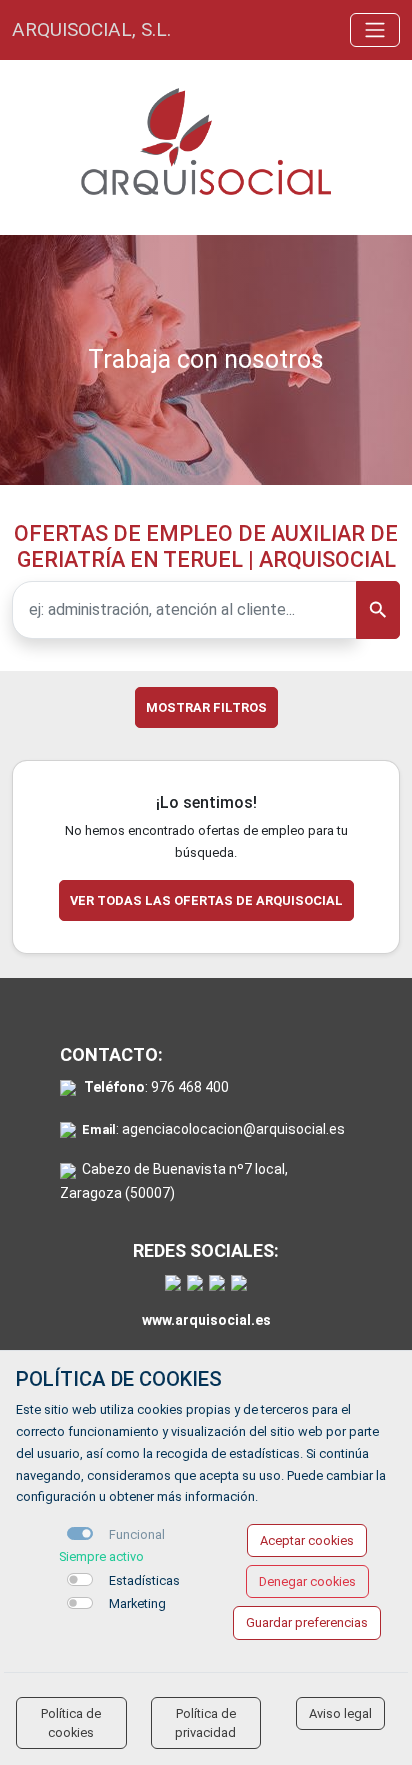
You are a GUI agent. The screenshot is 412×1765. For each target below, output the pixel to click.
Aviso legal (340, 1713)
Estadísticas (144, 1580)
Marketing (137, 1603)
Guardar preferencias (307, 1622)
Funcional (137, 1534)
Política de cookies (71, 1723)
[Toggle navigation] (375, 30)
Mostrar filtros (206, 707)
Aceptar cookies (307, 1540)
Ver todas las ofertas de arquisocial (206, 900)
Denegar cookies (307, 1581)
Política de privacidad (205, 1723)
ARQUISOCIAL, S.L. (91, 29)
